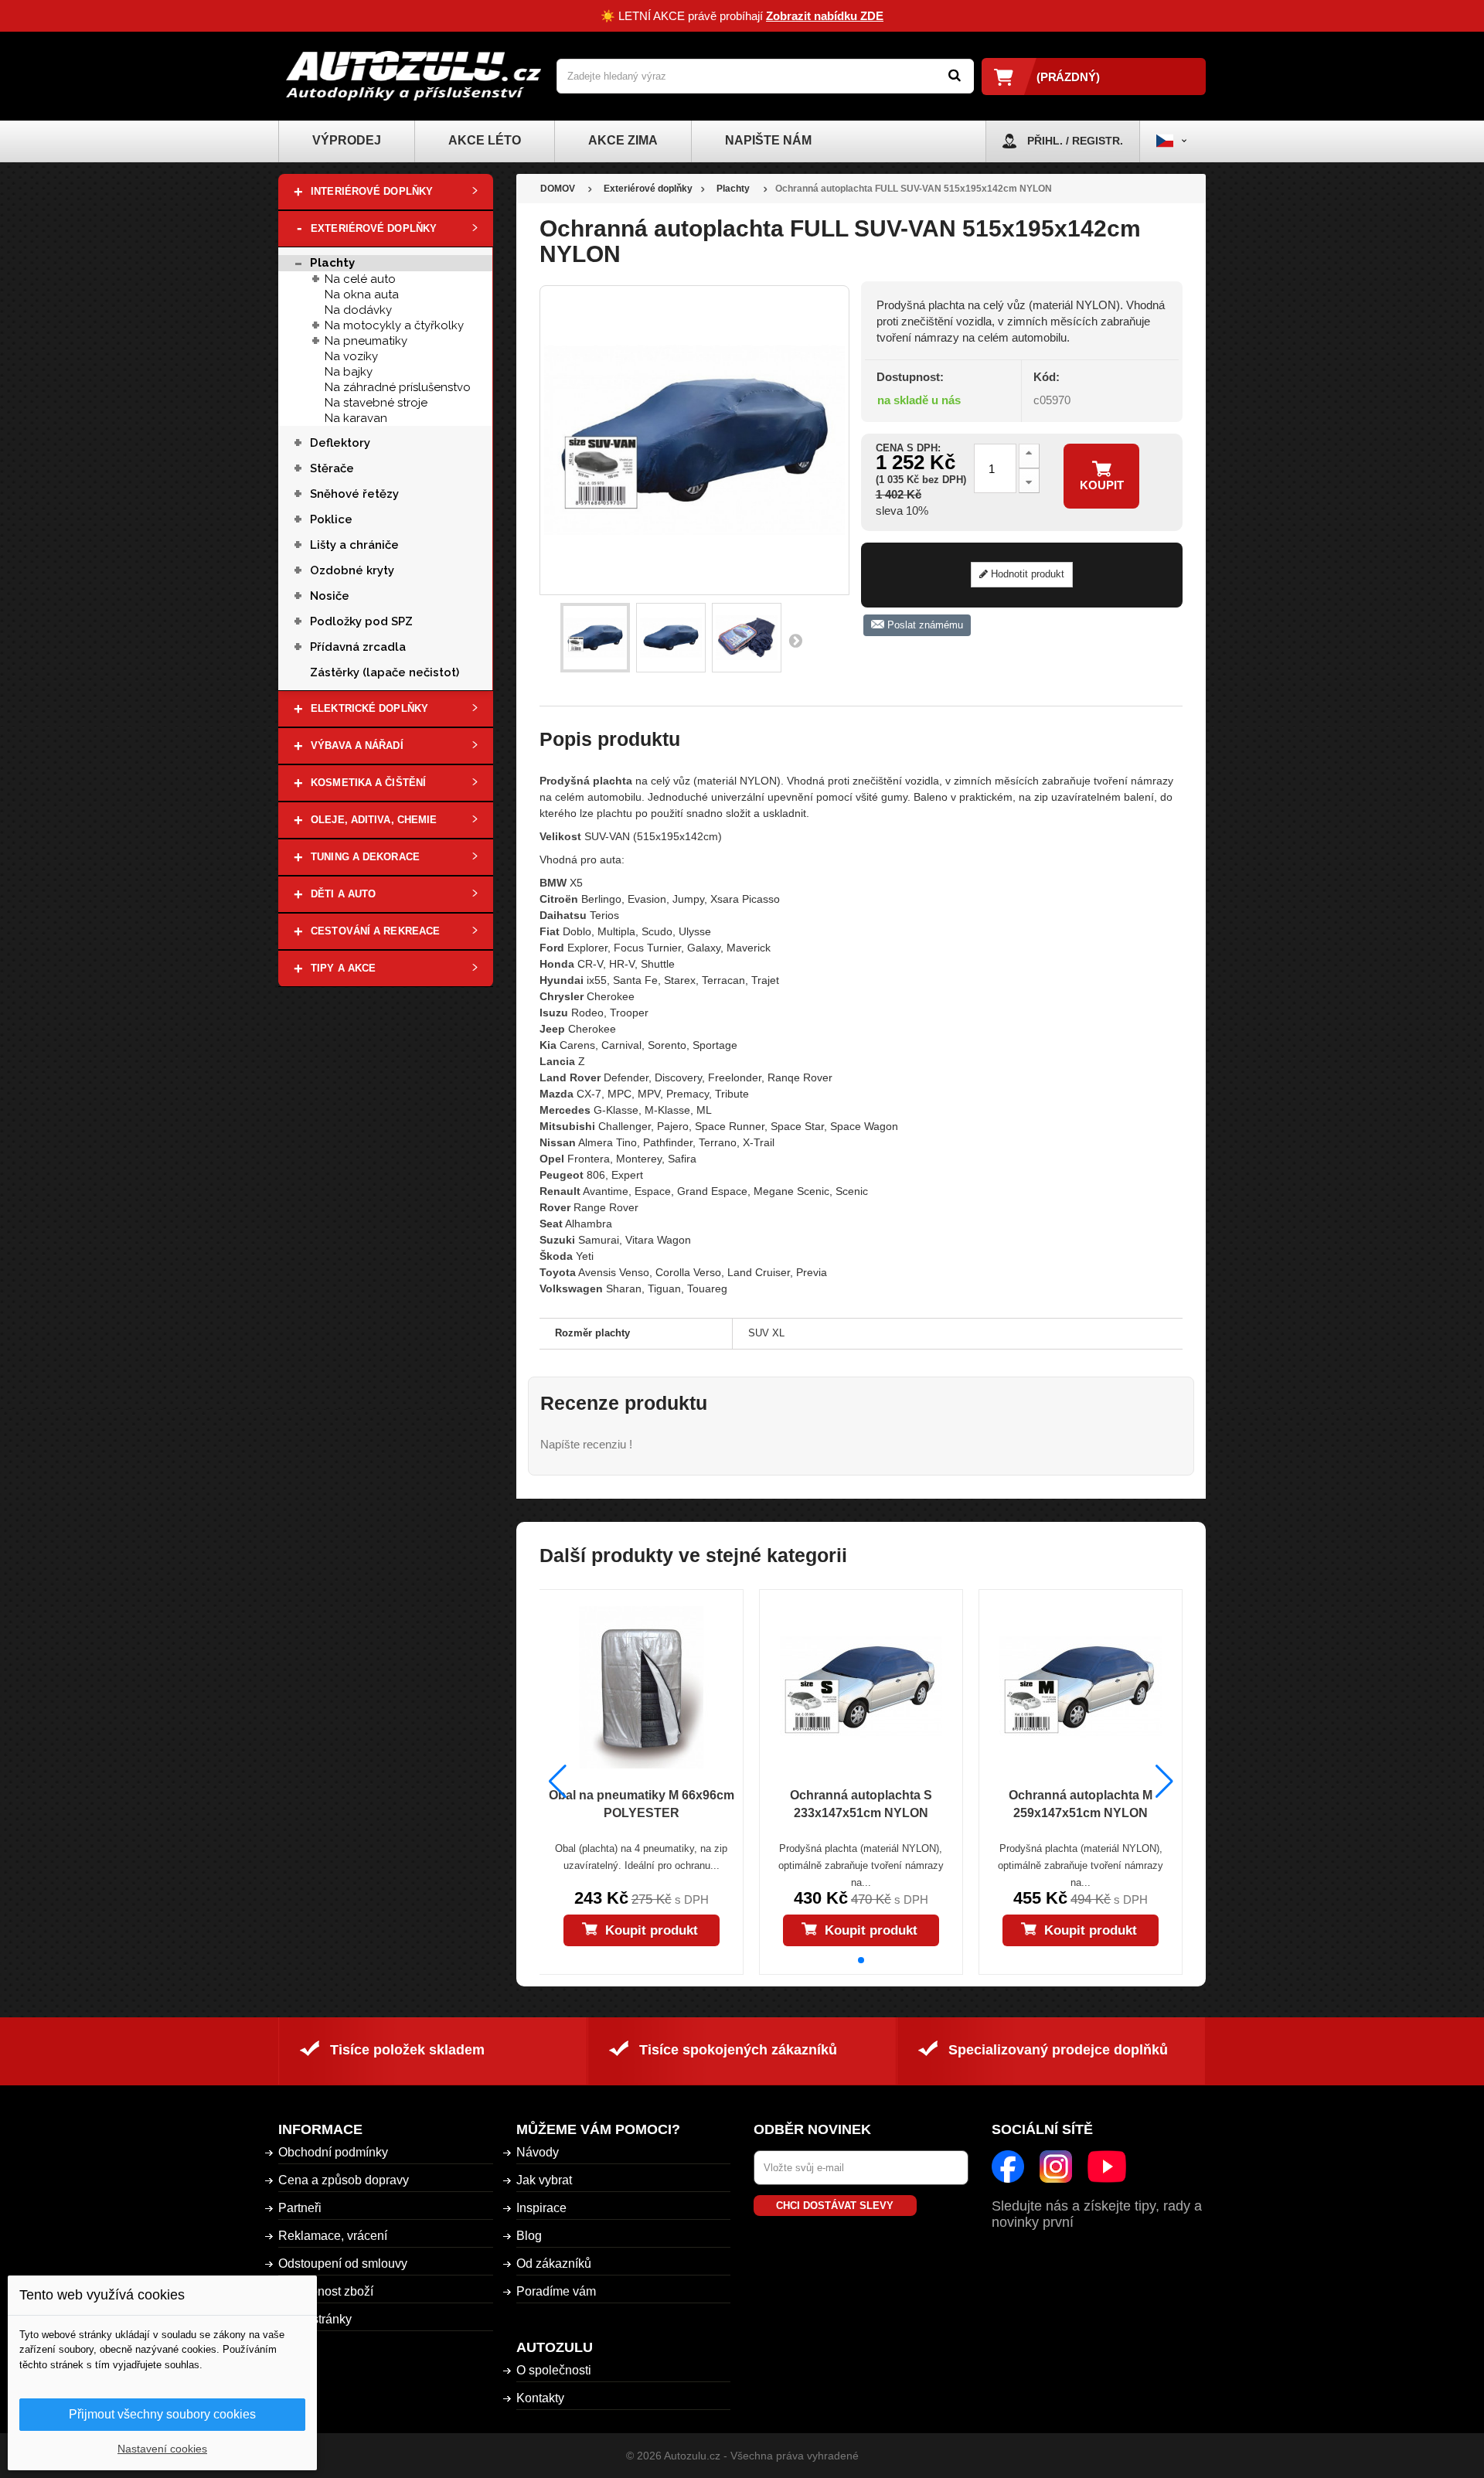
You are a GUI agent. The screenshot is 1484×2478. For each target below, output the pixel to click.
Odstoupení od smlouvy (343, 2264)
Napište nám (768, 140)
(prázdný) (1068, 77)
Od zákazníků (554, 2264)
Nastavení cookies (162, 2449)
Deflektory (340, 443)
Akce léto (485, 140)
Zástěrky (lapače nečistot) (385, 672)
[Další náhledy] (795, 640)
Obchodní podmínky (333, 2152)
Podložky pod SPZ (361, 621)
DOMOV (558, 189)
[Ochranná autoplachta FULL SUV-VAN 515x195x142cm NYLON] (595, 638)
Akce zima (623, 140)
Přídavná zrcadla (358, 647)
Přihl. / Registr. (1075, 141)
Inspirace (541, 2208)
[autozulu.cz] (414, 76)
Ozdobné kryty (352, 570)
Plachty (332, 263)
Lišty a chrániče (354, 545)
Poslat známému (924, 625)
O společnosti (554, 2370)
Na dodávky (358, 310)
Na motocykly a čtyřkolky (394, 325)
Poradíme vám (556, 2291)
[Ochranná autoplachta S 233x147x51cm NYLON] (861, 1687)
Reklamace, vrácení (333, 2236)
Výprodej (347, 140)
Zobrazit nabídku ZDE (825, 16)
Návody (538, 2152)
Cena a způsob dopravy (344, 2180)
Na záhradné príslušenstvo (398, 387)
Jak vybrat (544, 2180)
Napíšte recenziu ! (586, 1444)
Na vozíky (351, 356)
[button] (861, 1960)
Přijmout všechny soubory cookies (162, 2414)
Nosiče (330, 596)
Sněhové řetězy (354, 494)
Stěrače (332, 468)
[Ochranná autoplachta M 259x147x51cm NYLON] (1081, 1687)
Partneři (300, 2208)
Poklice (331, 519)
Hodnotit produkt (1026, 574)
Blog (529, 2236)
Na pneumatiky (366, 341)
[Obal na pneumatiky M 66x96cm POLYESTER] (641, 1687)
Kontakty (540, 2398)
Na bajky (349, 372)
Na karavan (356, 418)
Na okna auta (362, 294)
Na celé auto (360, 279)
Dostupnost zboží (326, 2291)
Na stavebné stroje (376, 403)
